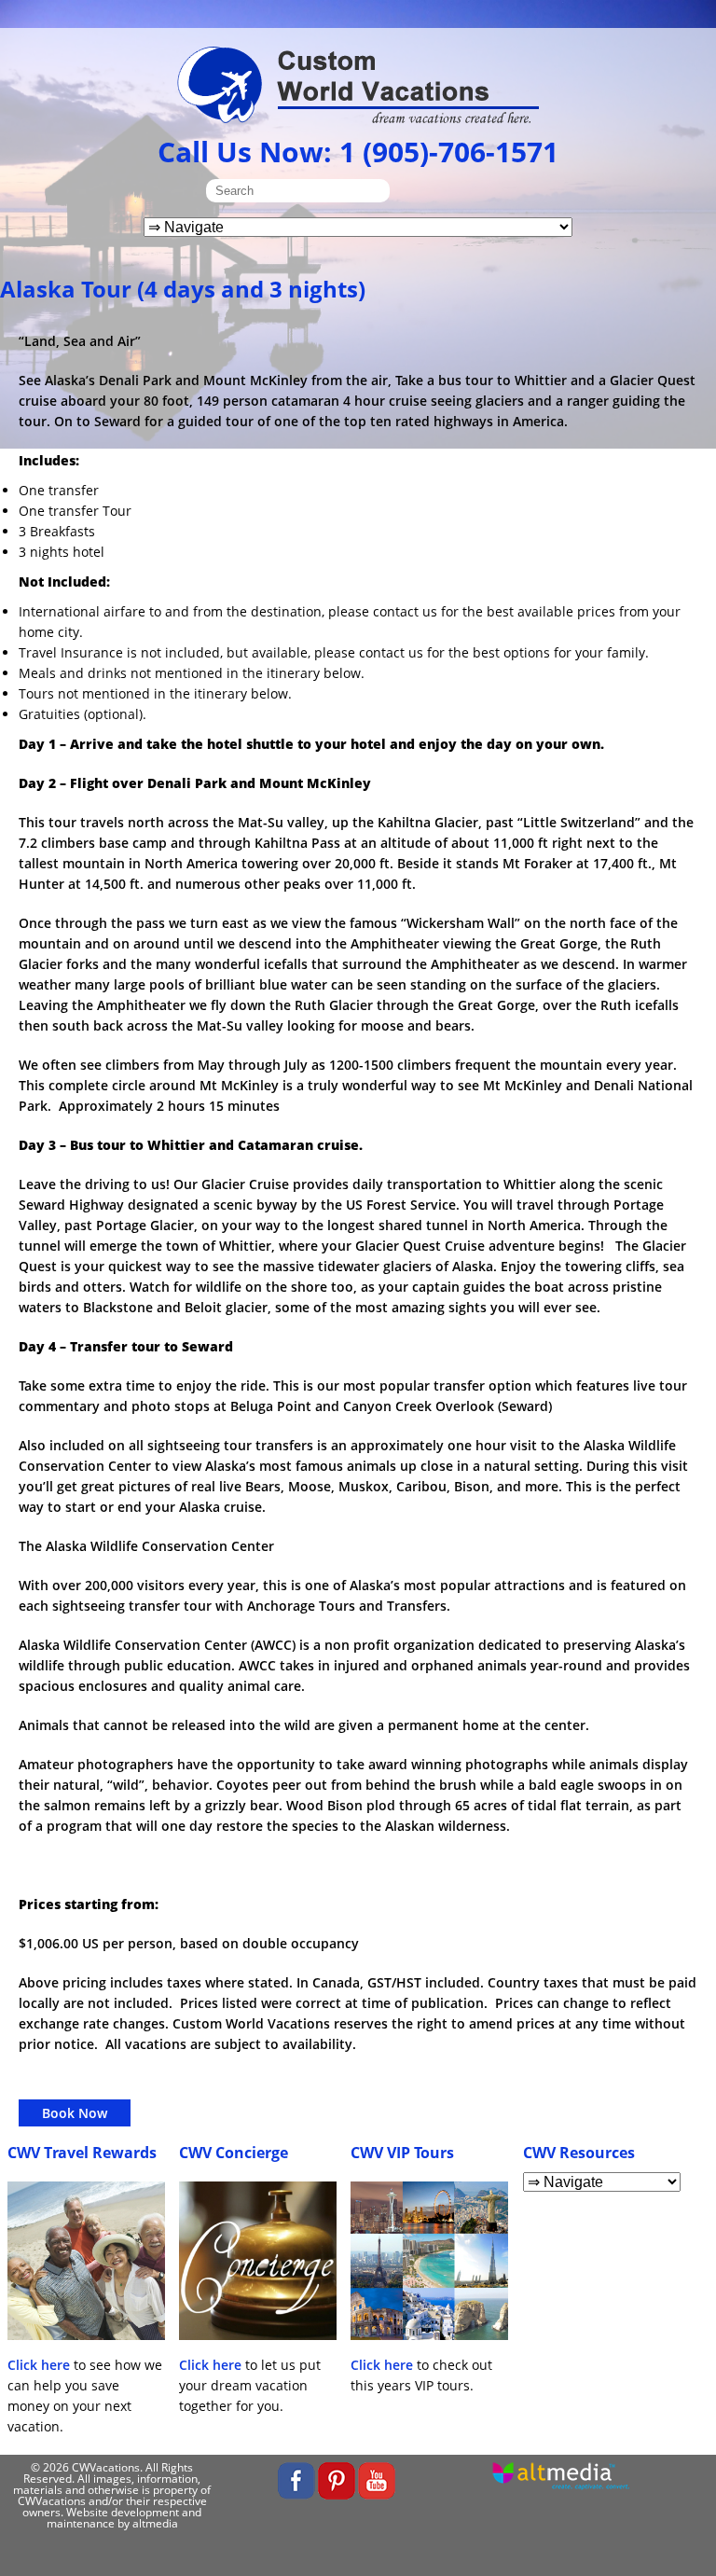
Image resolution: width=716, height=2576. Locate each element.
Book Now (75, 2113)
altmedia (155, 2523)
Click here (39, 2365)
